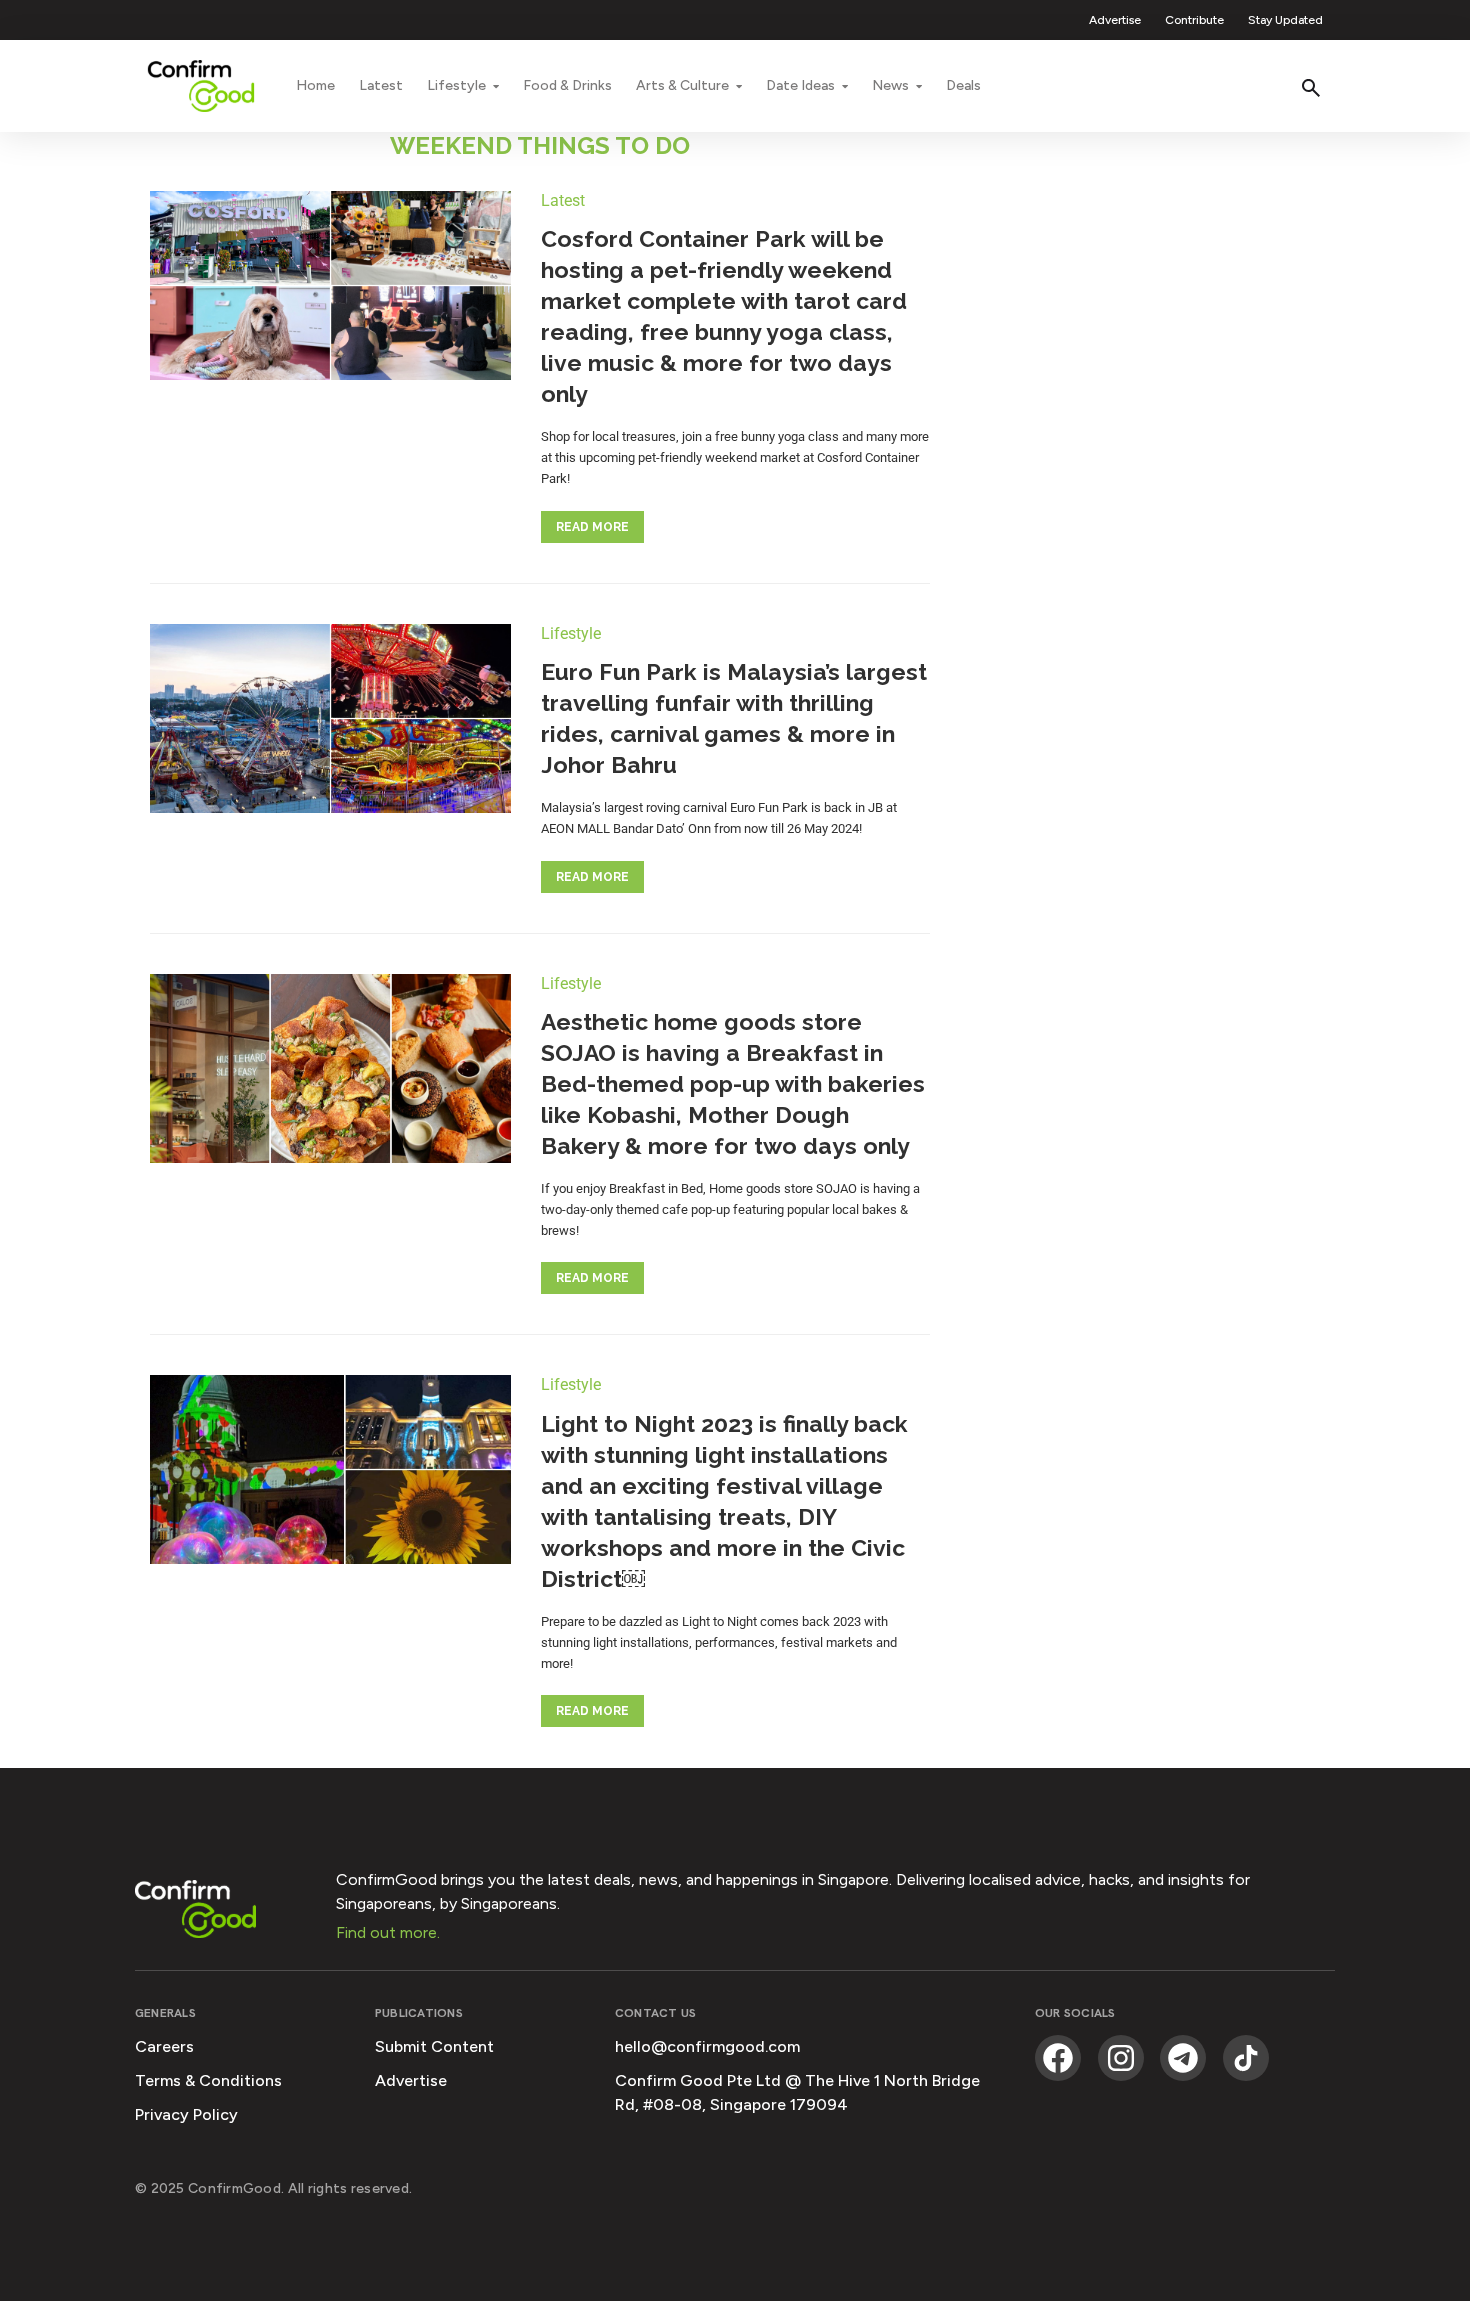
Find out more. (388, 1932)
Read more (592, 527)
